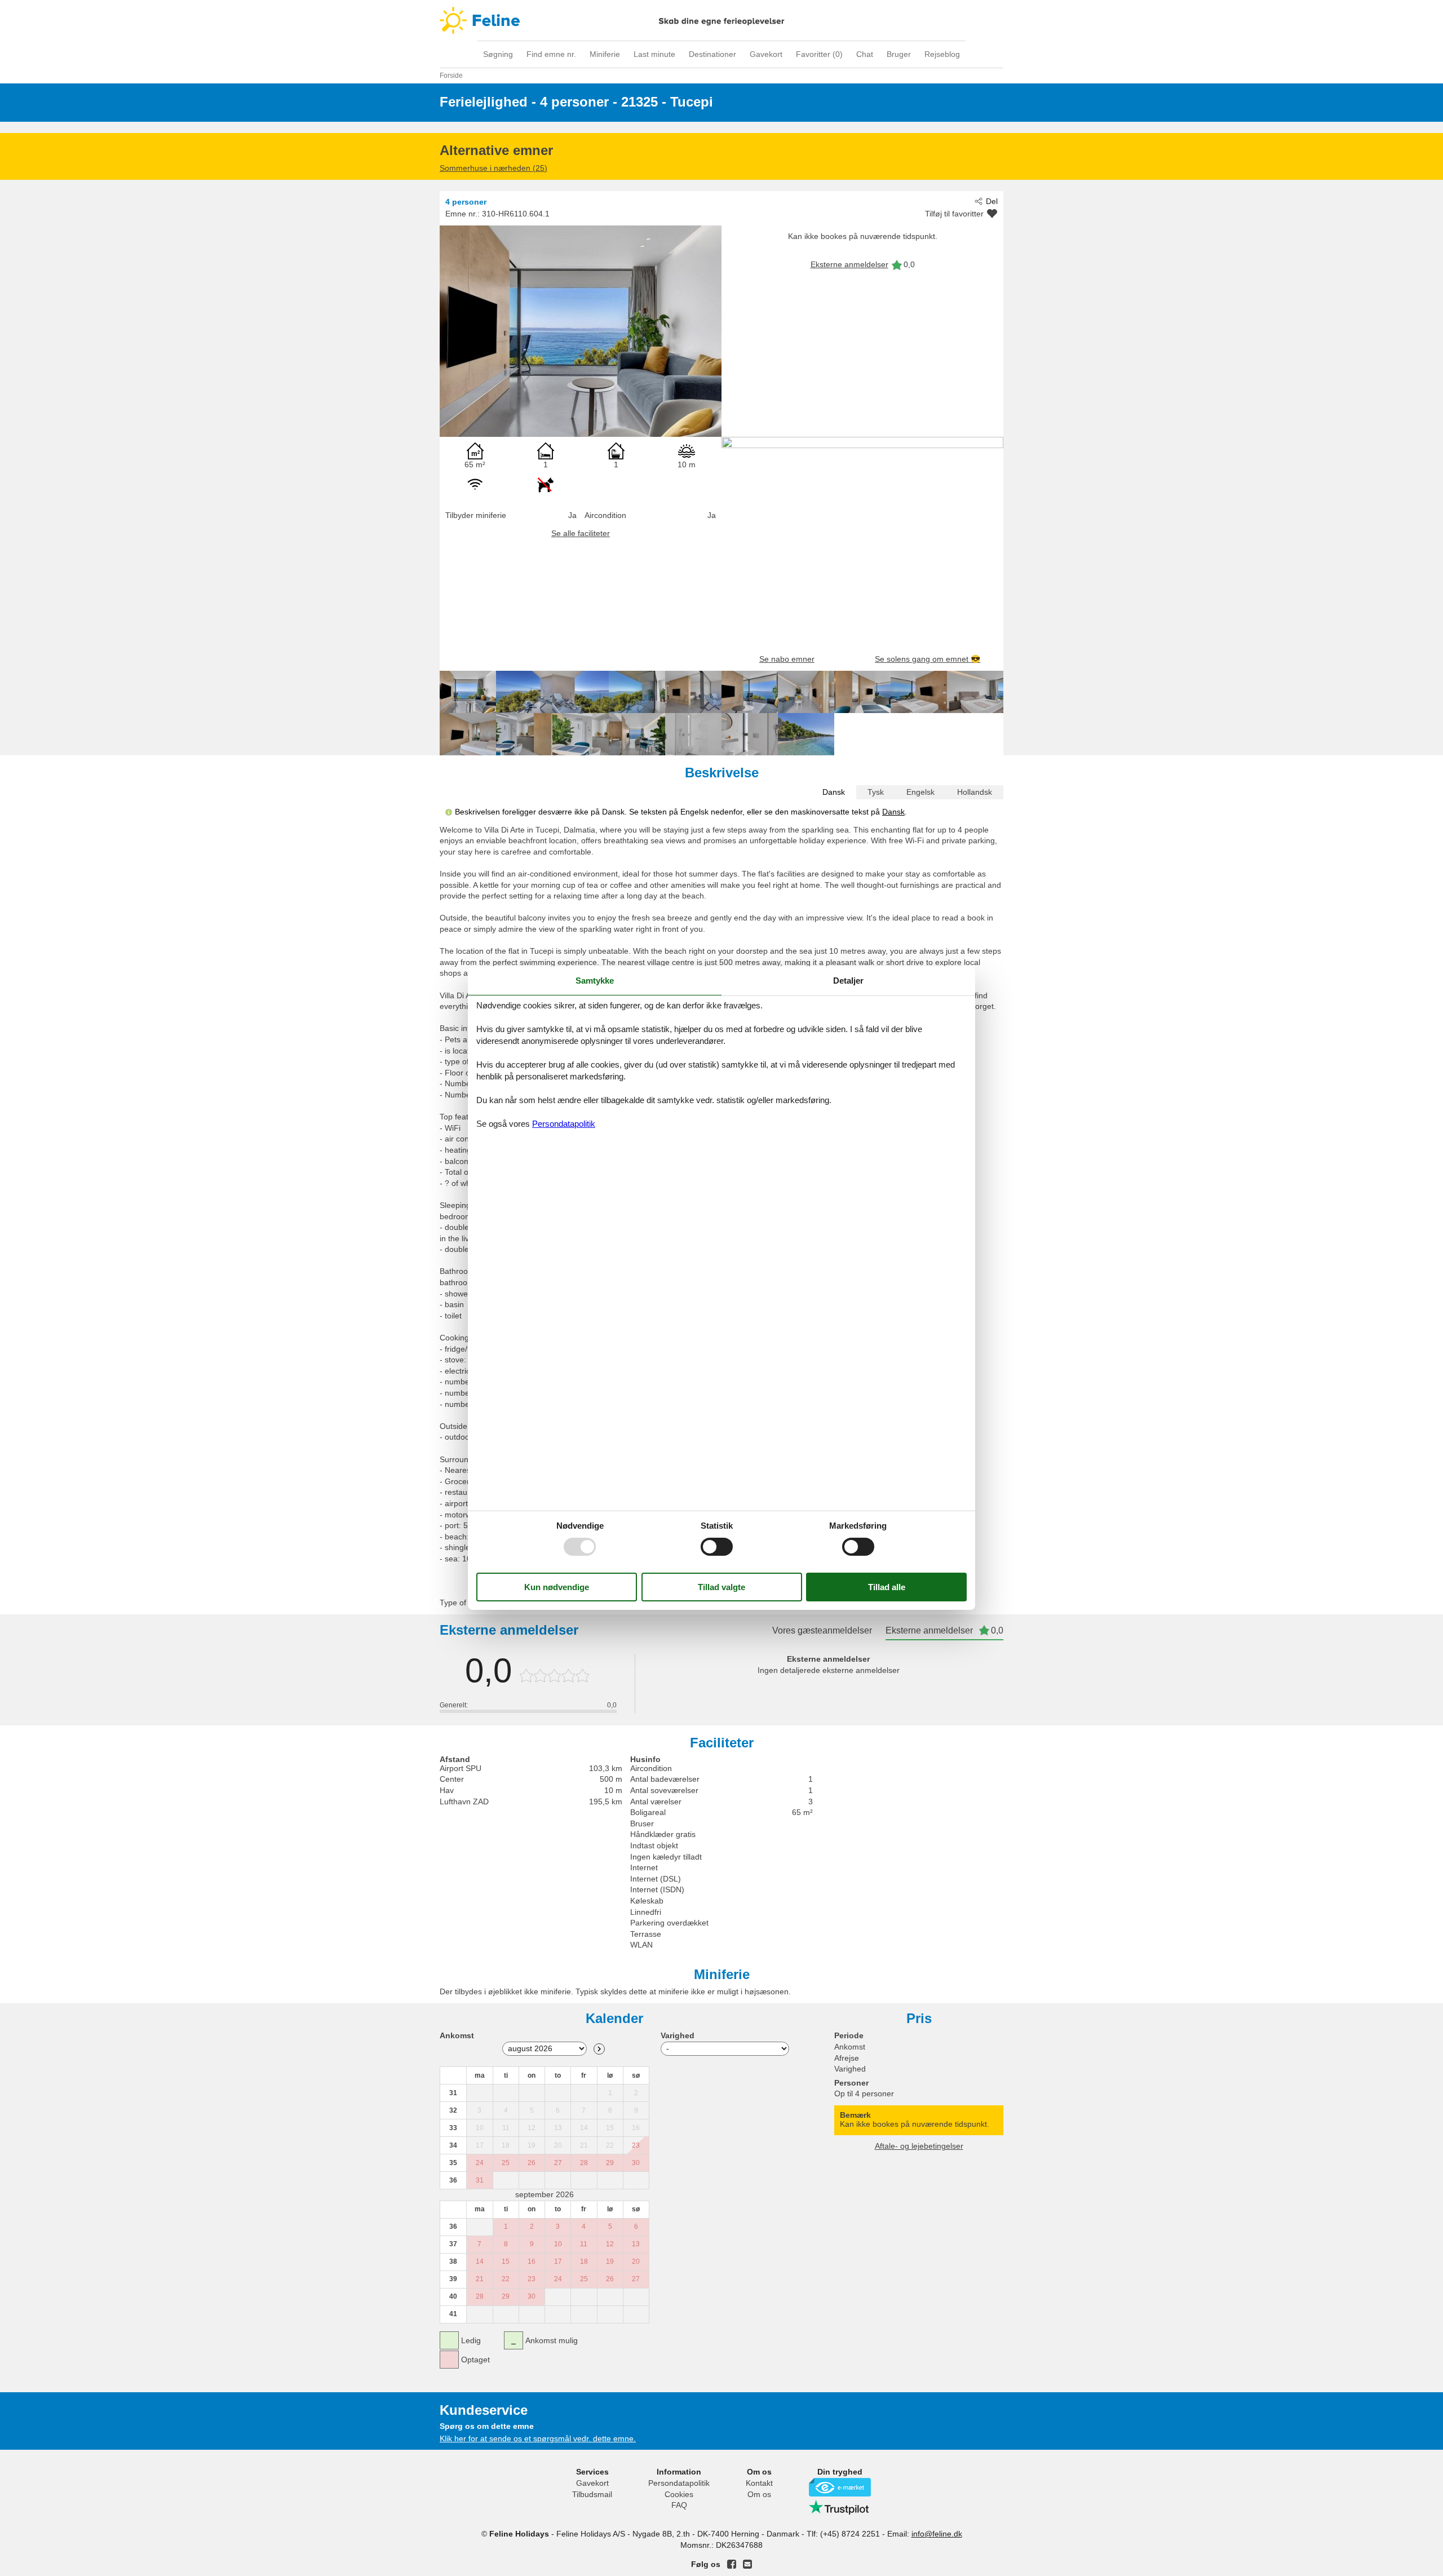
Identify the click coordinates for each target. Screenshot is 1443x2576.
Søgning (498, 54)
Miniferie (605, 54)
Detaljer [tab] (848, 981)
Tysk (876, 792)
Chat (865, 54)
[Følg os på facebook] (732, 2564)
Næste (599, 2049)
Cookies (679, 2494)
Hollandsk (975, 792)
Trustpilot (840, 2507)
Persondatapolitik (679, 2483)
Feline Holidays (721, 20)
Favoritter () (819, 54)
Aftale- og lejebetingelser (919, 2146)
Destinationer (712, 54)
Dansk (834, 792)
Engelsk (920, 792)
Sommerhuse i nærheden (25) (493, 168)
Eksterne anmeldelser (849, 264)
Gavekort (766, 54)
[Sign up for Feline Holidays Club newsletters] (747, 2564)
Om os (759, 2494)
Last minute (654, 54)
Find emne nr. (551, 54)
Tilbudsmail (592, 2494)
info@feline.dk (937, 2534)
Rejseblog (942, 54)
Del (992, 201)
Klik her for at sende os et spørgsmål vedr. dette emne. (538, 2438)
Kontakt (759, 2483)
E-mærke (840, 2487)
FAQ (679, 2505)
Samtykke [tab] (595, 981)
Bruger (899, 54)
